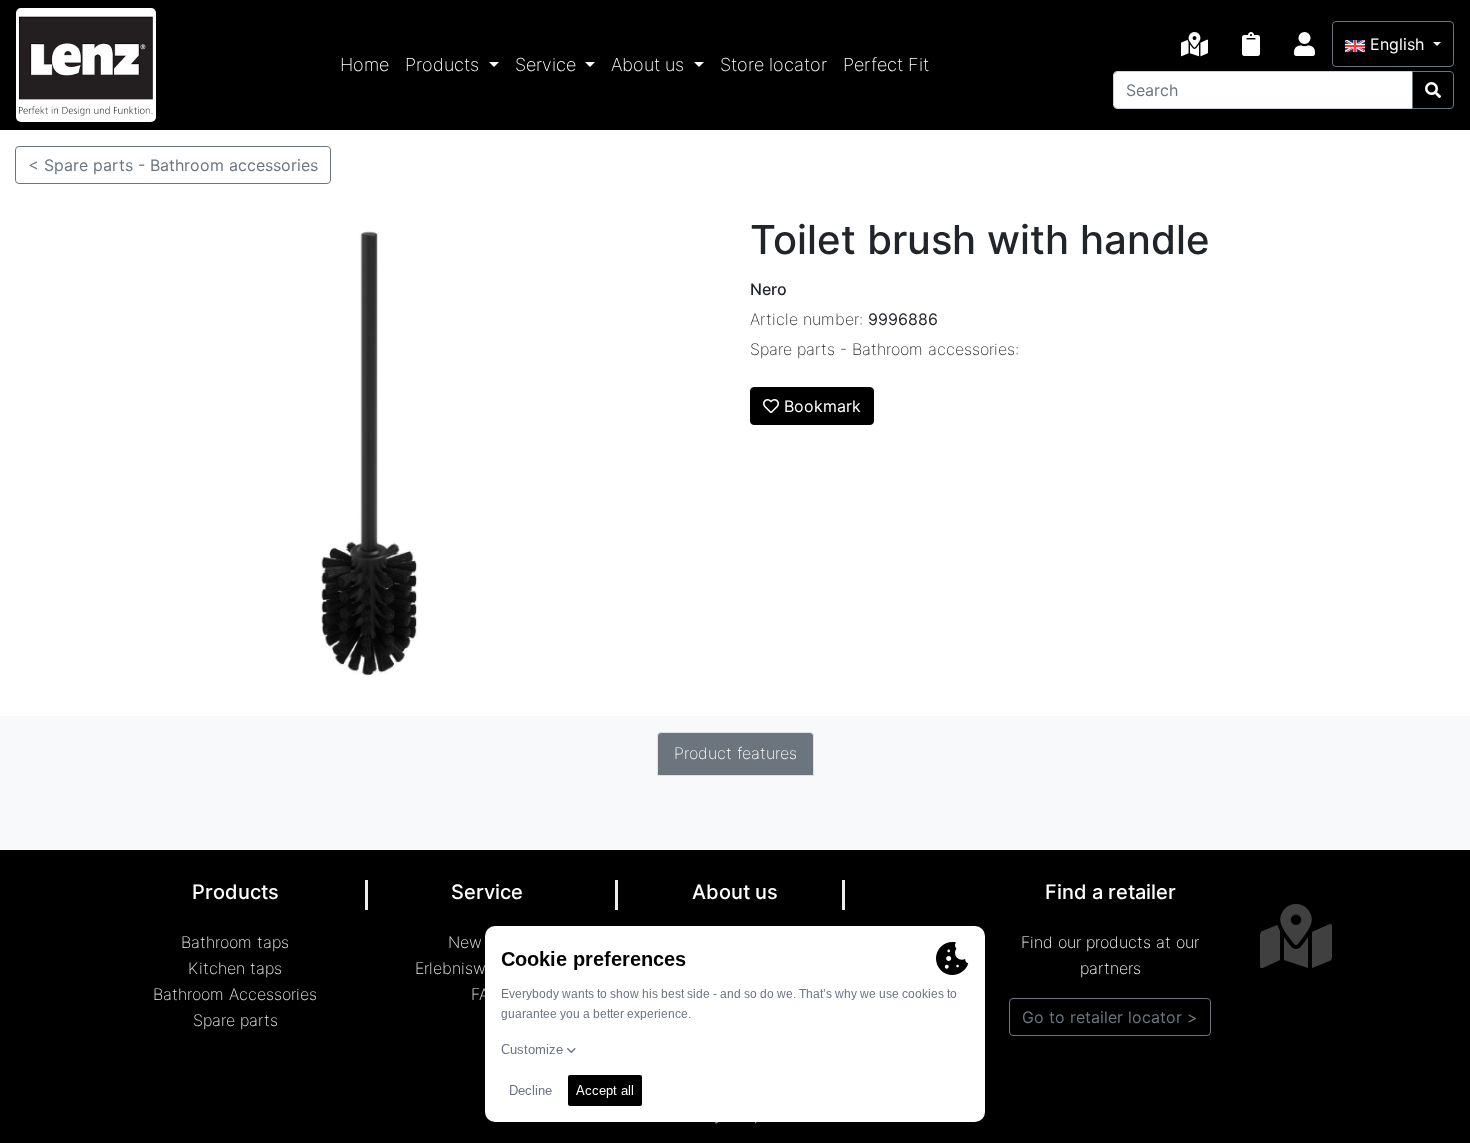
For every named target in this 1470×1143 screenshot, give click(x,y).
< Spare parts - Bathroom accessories (173, 165)
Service (548, 64)
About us (650, 64)
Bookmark (820, 406)
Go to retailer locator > (1110, 1017)
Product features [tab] (735, 753)
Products (444, 64)
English (1397, 44)
